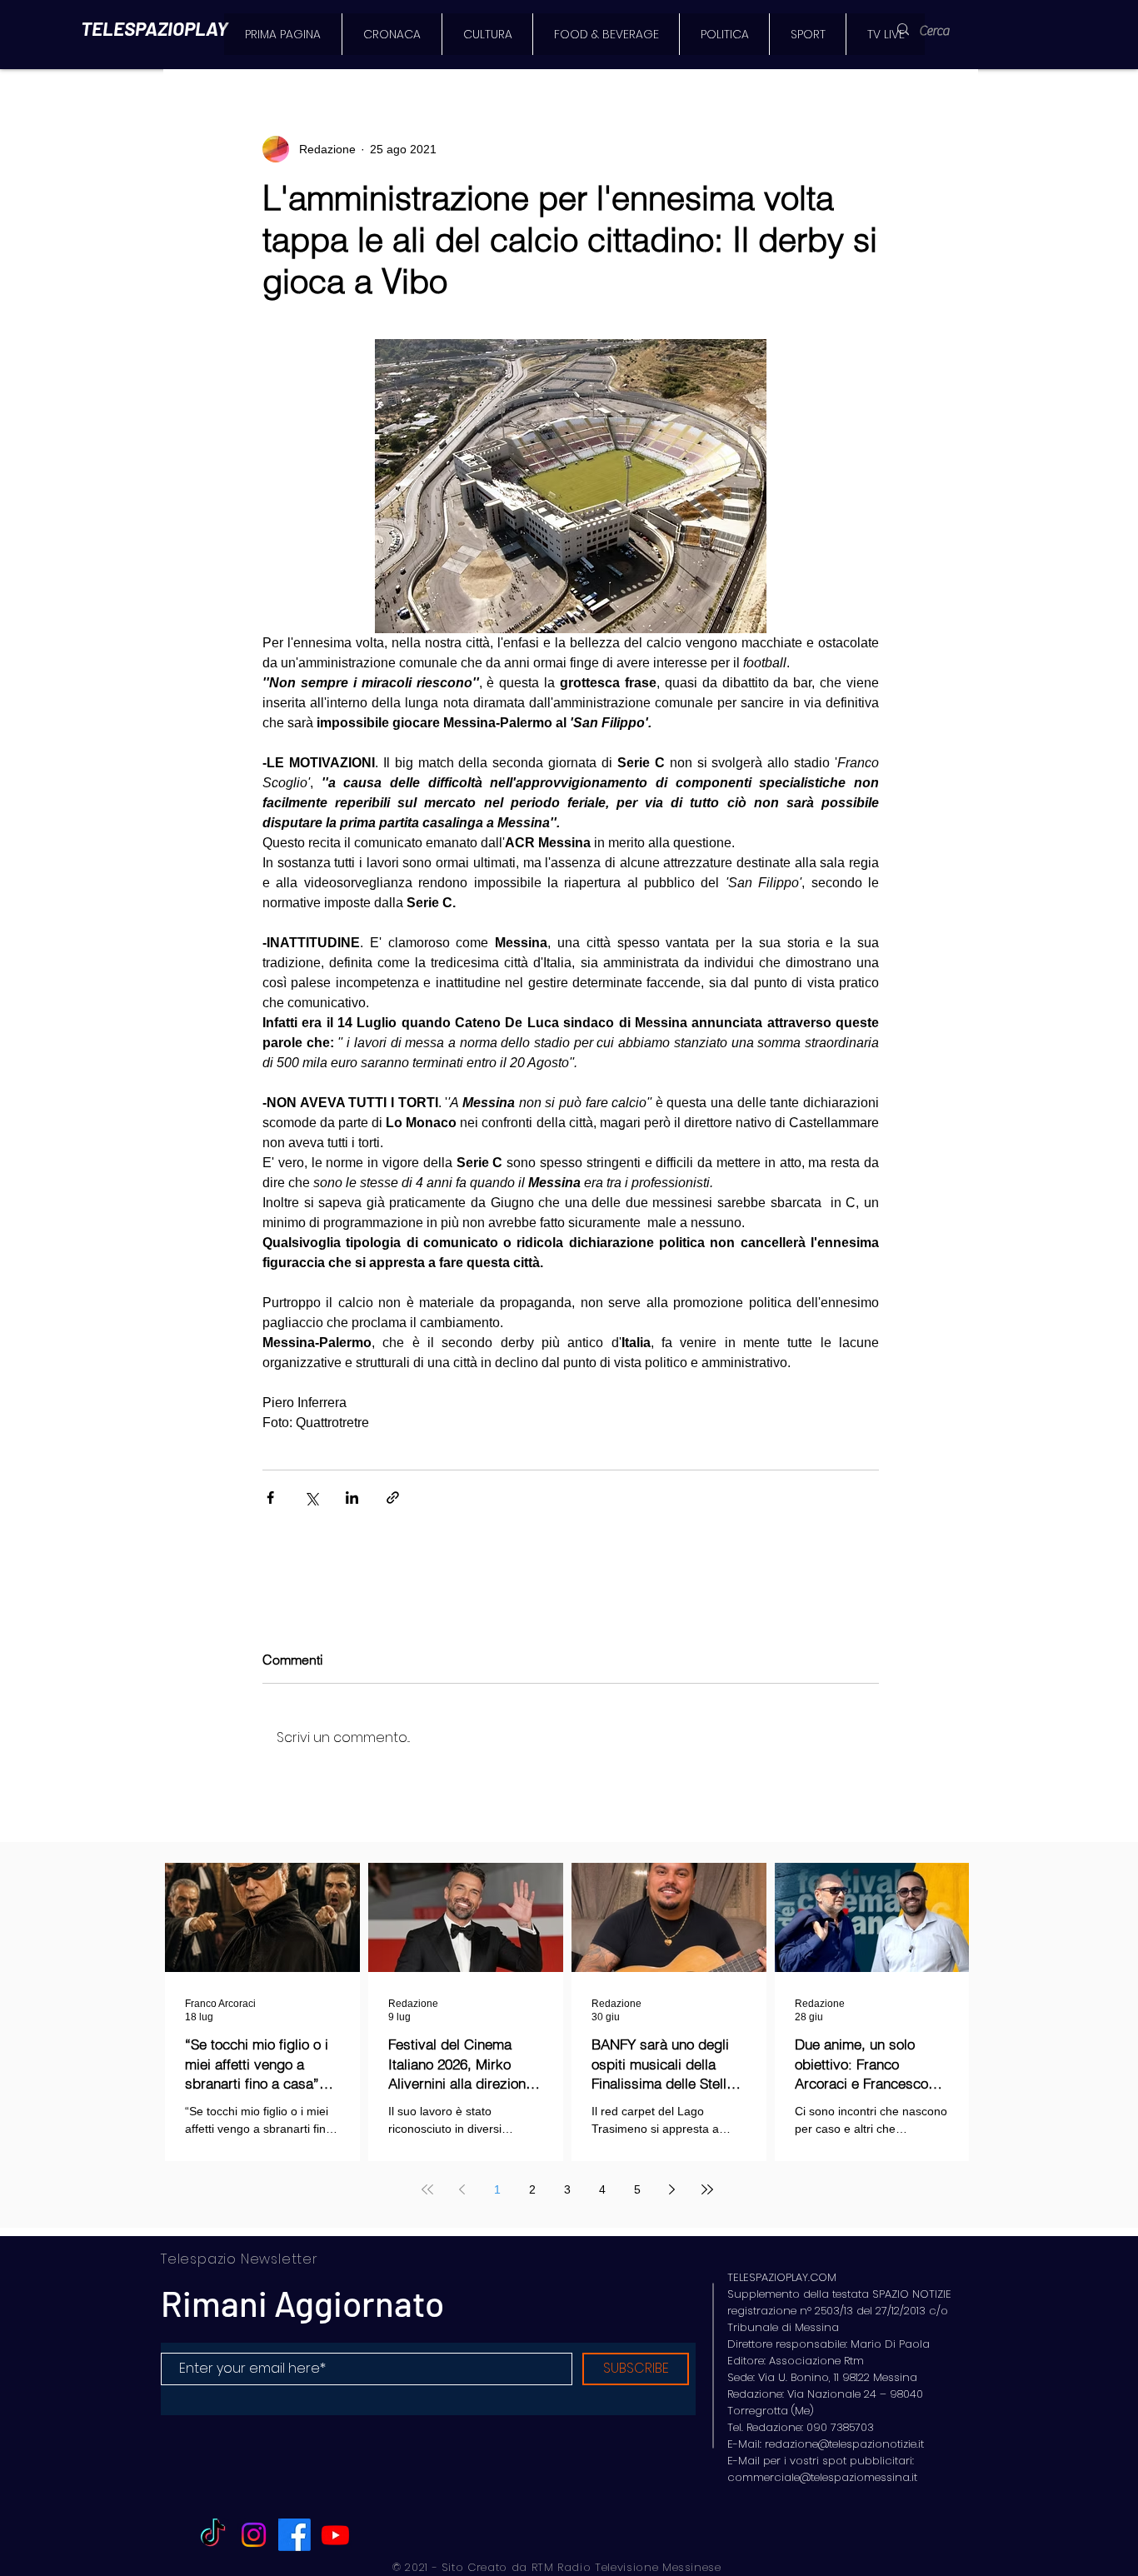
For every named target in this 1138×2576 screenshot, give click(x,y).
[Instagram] (254, 2535)
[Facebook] (294, 2535)
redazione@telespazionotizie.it (844, 2444)
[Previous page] (462, 2189)
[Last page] (707, 2189)
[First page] (427, 2189)
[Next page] (672, 2189)
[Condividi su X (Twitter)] (311, 1498)
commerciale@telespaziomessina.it (822, 2477)
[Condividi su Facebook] (270, 1498)
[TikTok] (213, 2535)
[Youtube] (335, 2535)
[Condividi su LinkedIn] (352, 1498)
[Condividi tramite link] (393, 1498)
